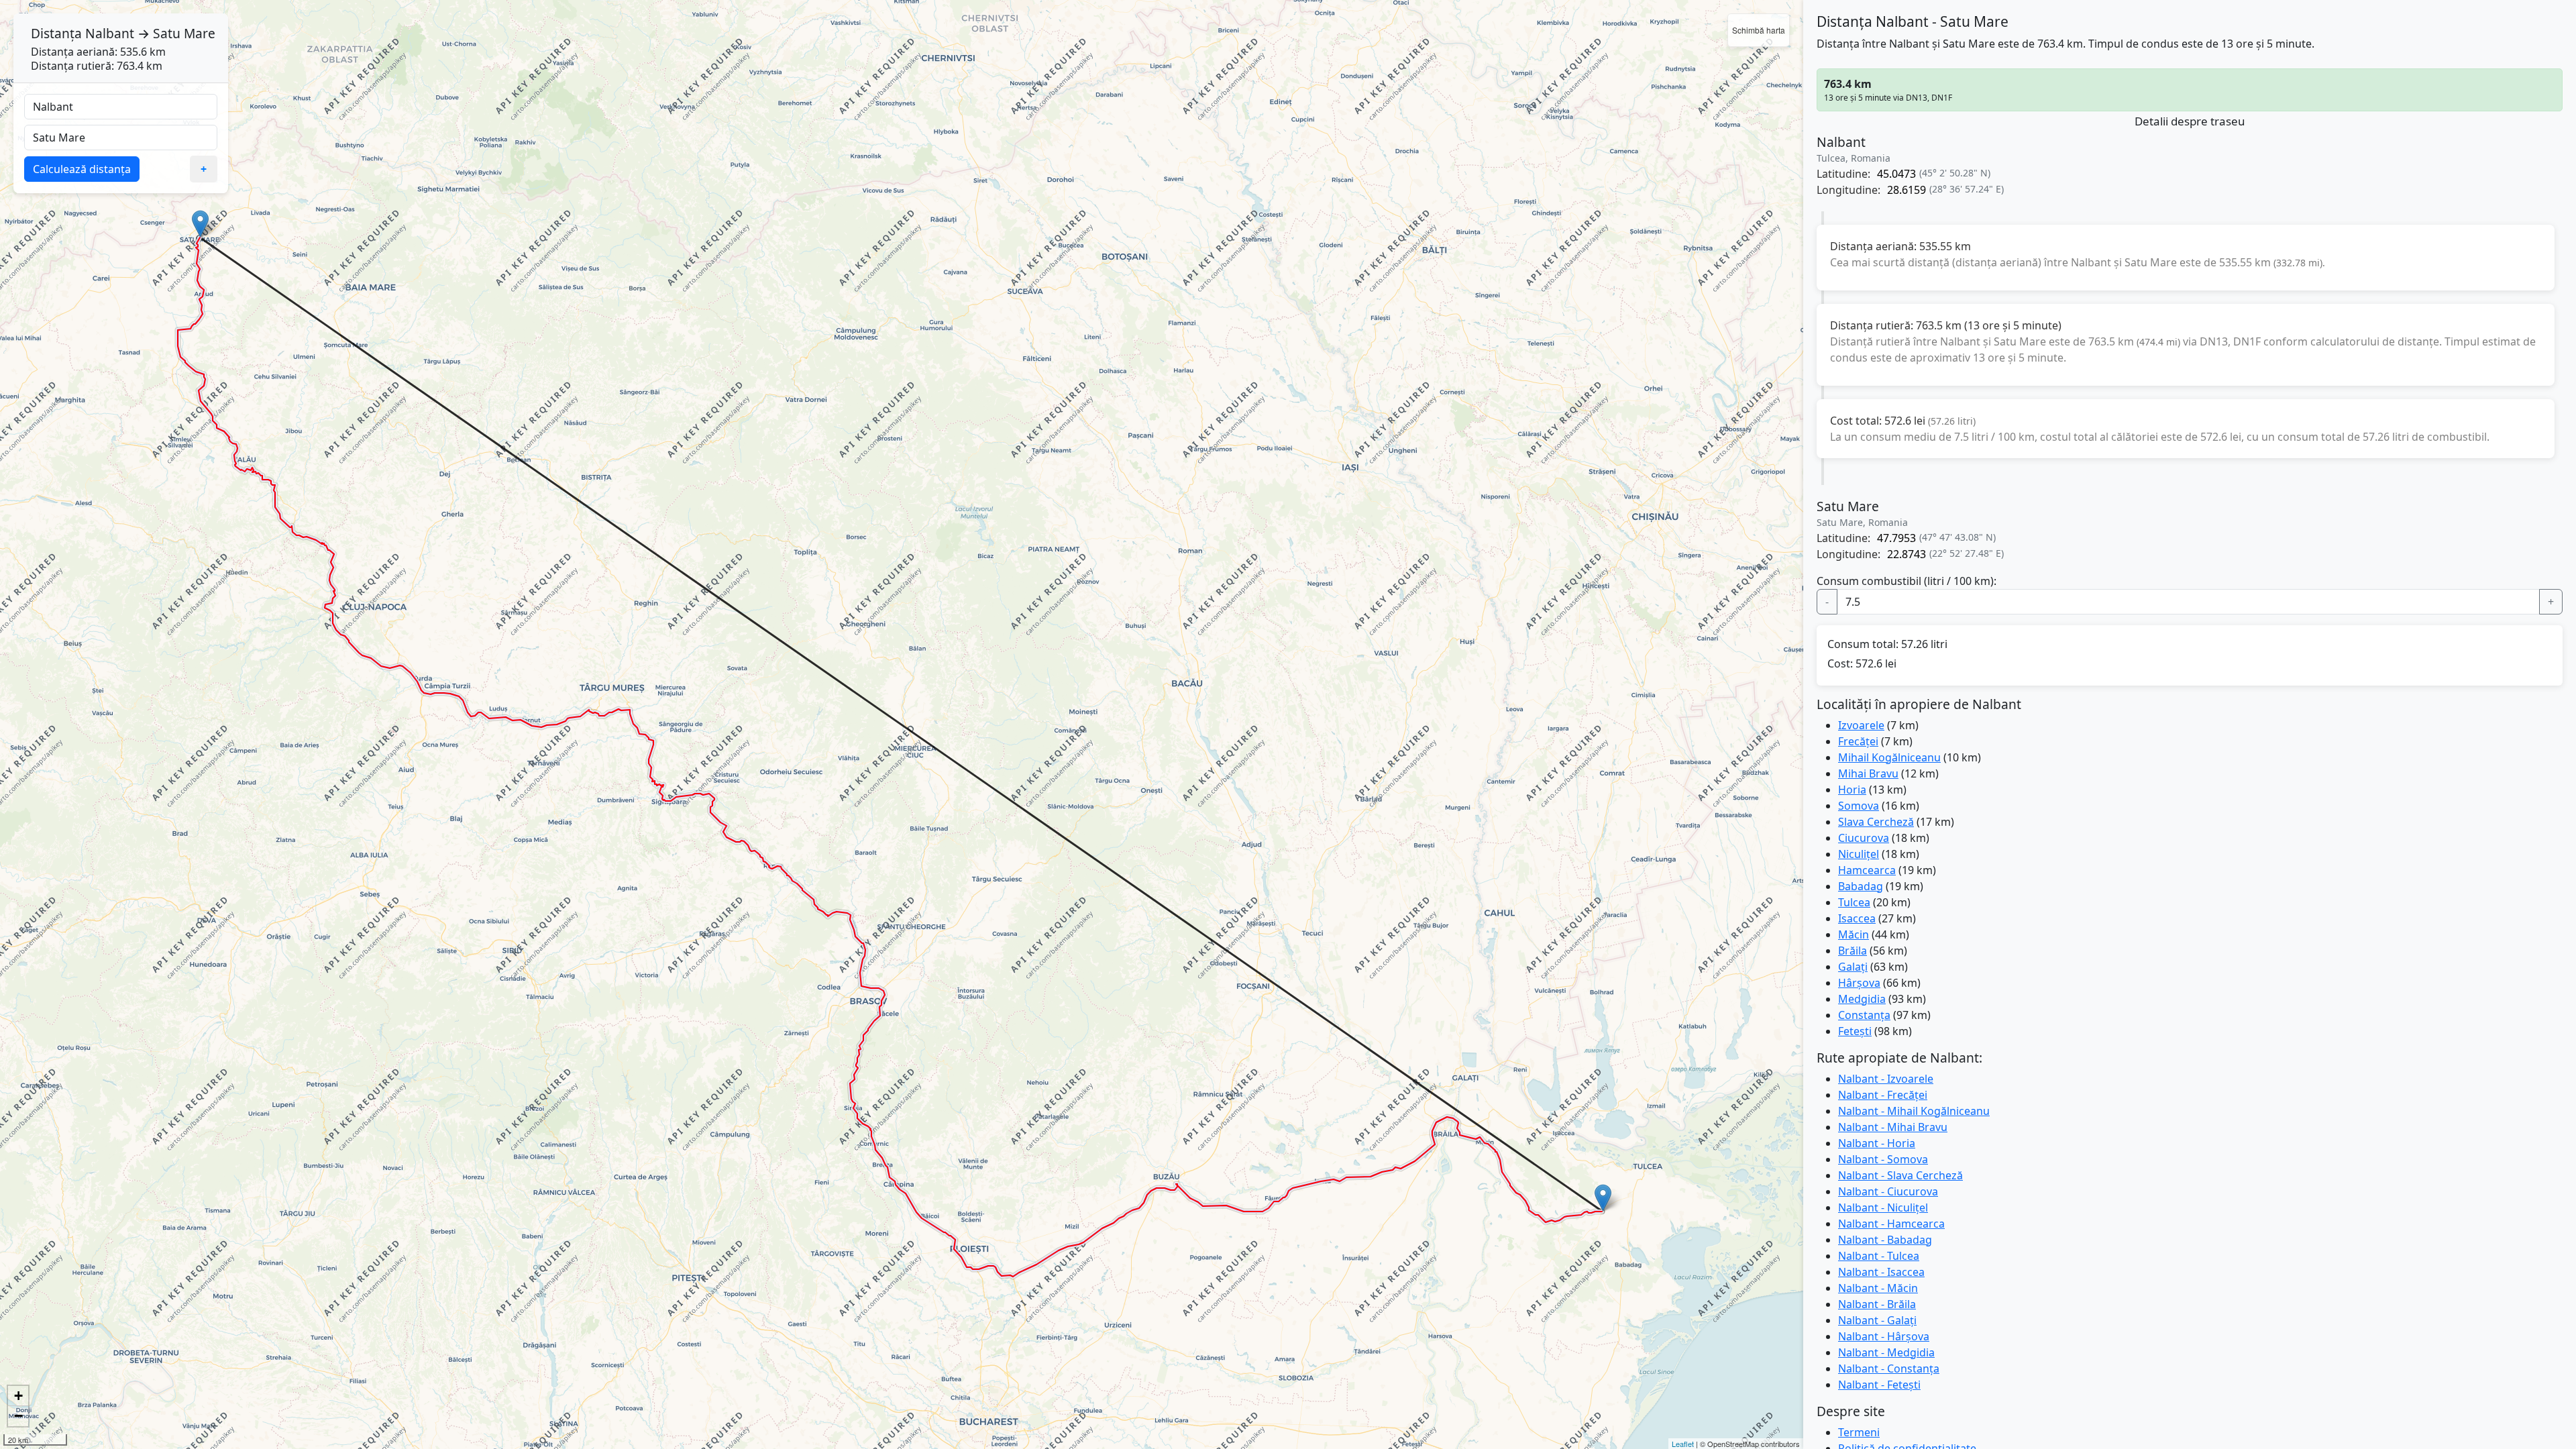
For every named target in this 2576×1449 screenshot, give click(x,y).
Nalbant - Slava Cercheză (1900, 1175)
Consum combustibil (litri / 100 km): (1907, 581)
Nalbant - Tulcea (1879, 1256)
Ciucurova (1864, 838)
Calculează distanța (82, 169)
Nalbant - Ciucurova (1888, 1191)
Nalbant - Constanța (1889, 1368)
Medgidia (1862, 999)
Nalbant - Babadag (1885, 1240)
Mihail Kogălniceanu (1889, 757)
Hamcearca (1867, 870)
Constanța (1864, 1015)
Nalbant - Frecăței (1883, 1095)
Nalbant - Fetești (1879, 1385)
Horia (1852, 790)
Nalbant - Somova (1883, 1159)
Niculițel (1859, 854)
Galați (1853, 967)
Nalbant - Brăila (1877, 1304)
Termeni (1859, 1432)
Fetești (1855, 1031)
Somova (1859, 806)
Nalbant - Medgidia (1886, 1352)
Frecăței (1858, 741)
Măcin (1854, 934)
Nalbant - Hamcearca (1891, 1224)
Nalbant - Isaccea (1881, 1272)
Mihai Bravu (1868, 773)
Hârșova (1859, 983)
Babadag (1861, 886)
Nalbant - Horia (1877, 1143)
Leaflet (1683, 1444)
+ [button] (18, 1396)
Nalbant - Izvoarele (1886, 1079)
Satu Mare (184, 33)
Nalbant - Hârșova (1884, 1336)
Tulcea (1854, 902)
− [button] (18, 1416)
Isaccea (1857, 918)
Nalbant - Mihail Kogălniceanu (1914, 1111)
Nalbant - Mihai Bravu (1893, 1127)
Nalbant (110, 33)
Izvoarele (1861, 725)
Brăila (1853, 951)
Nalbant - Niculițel (1883, 1207)
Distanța (56, 33)
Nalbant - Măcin (1878, 1288)
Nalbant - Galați (1877, 1320)
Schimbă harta (1759, 30)
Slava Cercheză (1876, 822)
